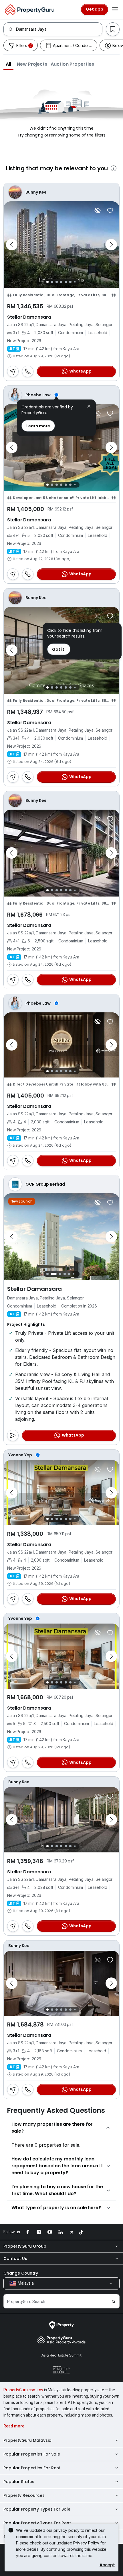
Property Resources (24, 2495)
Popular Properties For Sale (32, 2454)
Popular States (19, 2482)
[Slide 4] (61, 282)
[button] (8, 64)
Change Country (21, 2273)
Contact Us (15, 2259)
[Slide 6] (70, 282)
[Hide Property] (98, 211)
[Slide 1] (47, 282)
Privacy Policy (86, 2543)
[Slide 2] (52, 282)
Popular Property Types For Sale (37, 2509)
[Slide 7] (75, 282)
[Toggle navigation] (115, 9)
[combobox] (59, 29)
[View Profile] (61, 192)
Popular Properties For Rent (32, 2468)
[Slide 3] (57, 282)
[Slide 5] (66, 282)
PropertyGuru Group (25, 2246)
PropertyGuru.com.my (23, 2390)
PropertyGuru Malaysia (27, 2440)
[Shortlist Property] (110, 211)
